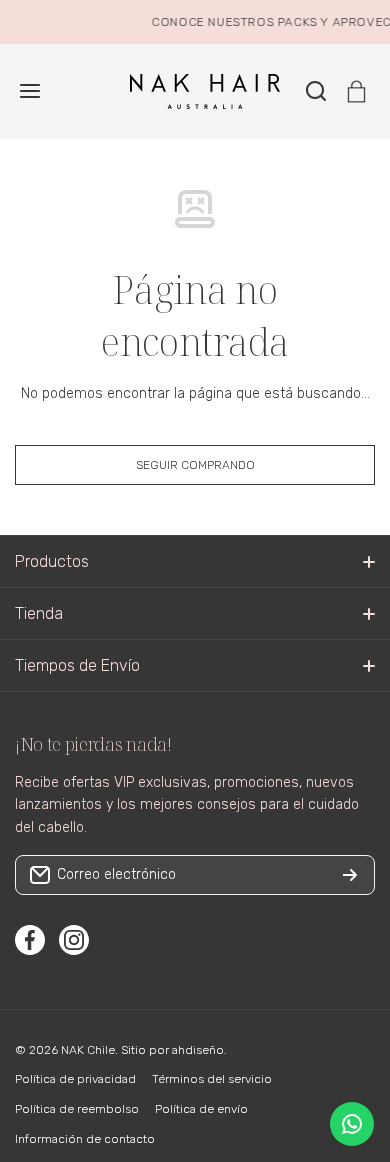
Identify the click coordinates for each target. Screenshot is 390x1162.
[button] (356, 91)
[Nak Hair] (195, 91)
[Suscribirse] (350, 875)
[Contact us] (352, 1124)
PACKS (295, 22)
